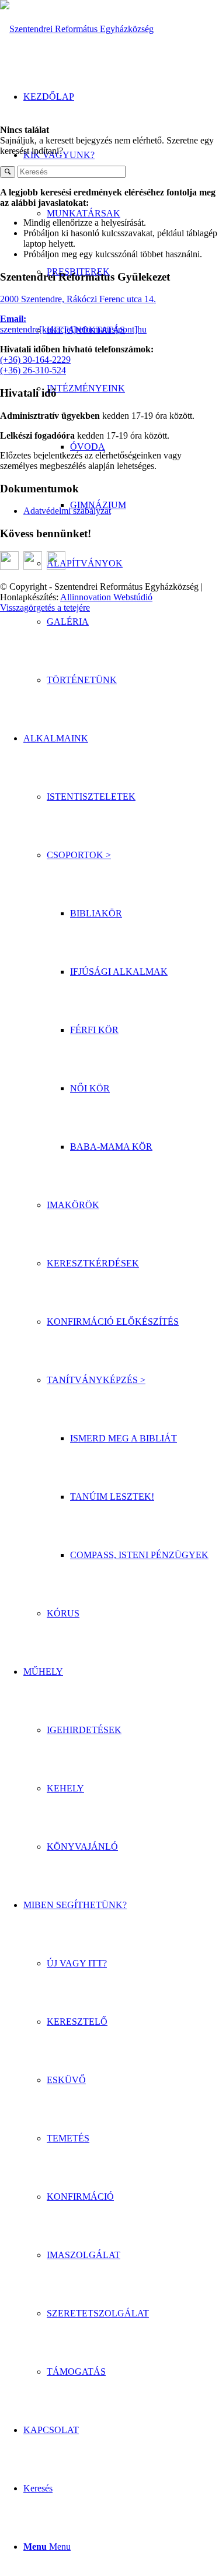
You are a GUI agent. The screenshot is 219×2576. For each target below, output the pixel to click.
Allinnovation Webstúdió (106, 597)
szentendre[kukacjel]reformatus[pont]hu (73, 329)
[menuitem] (133, 622)
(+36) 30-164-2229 (35, 360)
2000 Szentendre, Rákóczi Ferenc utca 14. (78, 299)
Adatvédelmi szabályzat (67, 511)
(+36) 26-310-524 (33, 370)
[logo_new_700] (77, 29)
